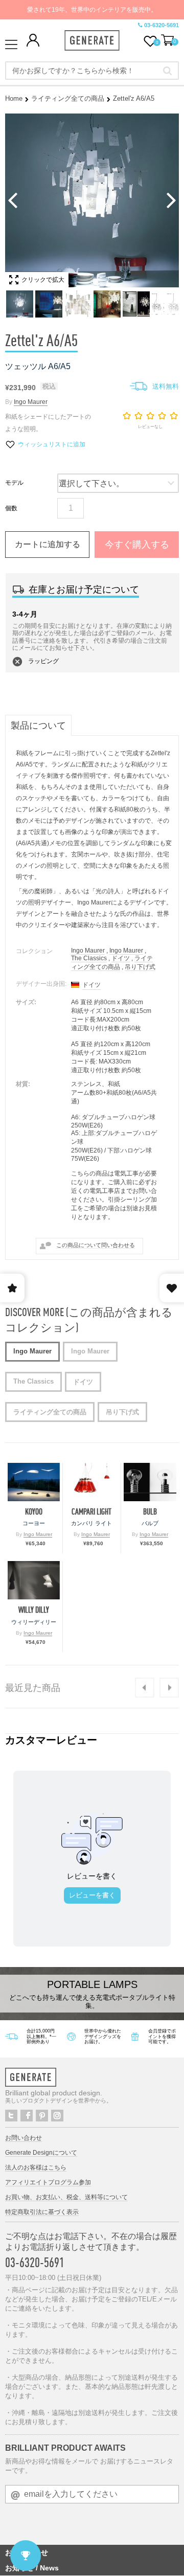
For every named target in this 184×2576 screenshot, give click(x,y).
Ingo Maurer (31, 402)
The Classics (89, 958)
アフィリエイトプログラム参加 (48, 2182)
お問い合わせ (24, 2138)
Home (14, 98)
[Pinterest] (42, 2116)
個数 (11, 508)
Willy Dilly (34, 1610)
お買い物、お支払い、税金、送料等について (66, 2197)
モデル (14, 483)
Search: (167, 71)
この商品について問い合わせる (96, 1245)
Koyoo (34, 1512)
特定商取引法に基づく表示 (42, 2212)
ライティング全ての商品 (68, 98)
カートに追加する (48, 544)
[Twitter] (11, 2116)
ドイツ (121, 958)
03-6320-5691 (162, 25)
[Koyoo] (34, 1482)
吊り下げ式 (140, 967)
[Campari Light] (91, 1482)
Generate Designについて (41, 2153)
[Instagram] (57, 2116)
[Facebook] (27, 2116)
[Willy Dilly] (34, 1580)
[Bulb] (150, 1482)
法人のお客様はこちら (36, 2167)
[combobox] (92, 71)
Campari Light (91, 1512)
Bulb (150, 1512)
